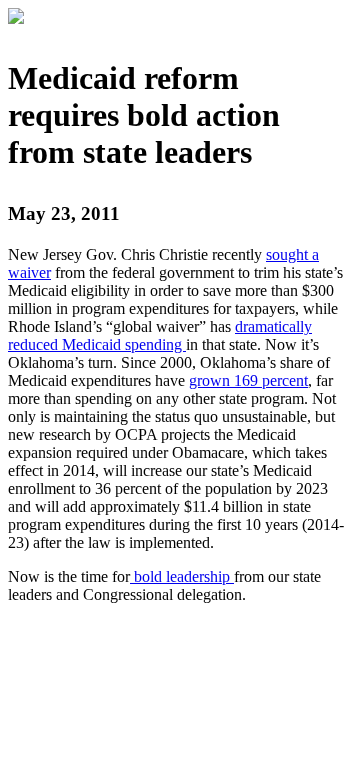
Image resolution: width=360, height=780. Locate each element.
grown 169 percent (248, 380)
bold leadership (182, 576)
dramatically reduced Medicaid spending (160, 335)
